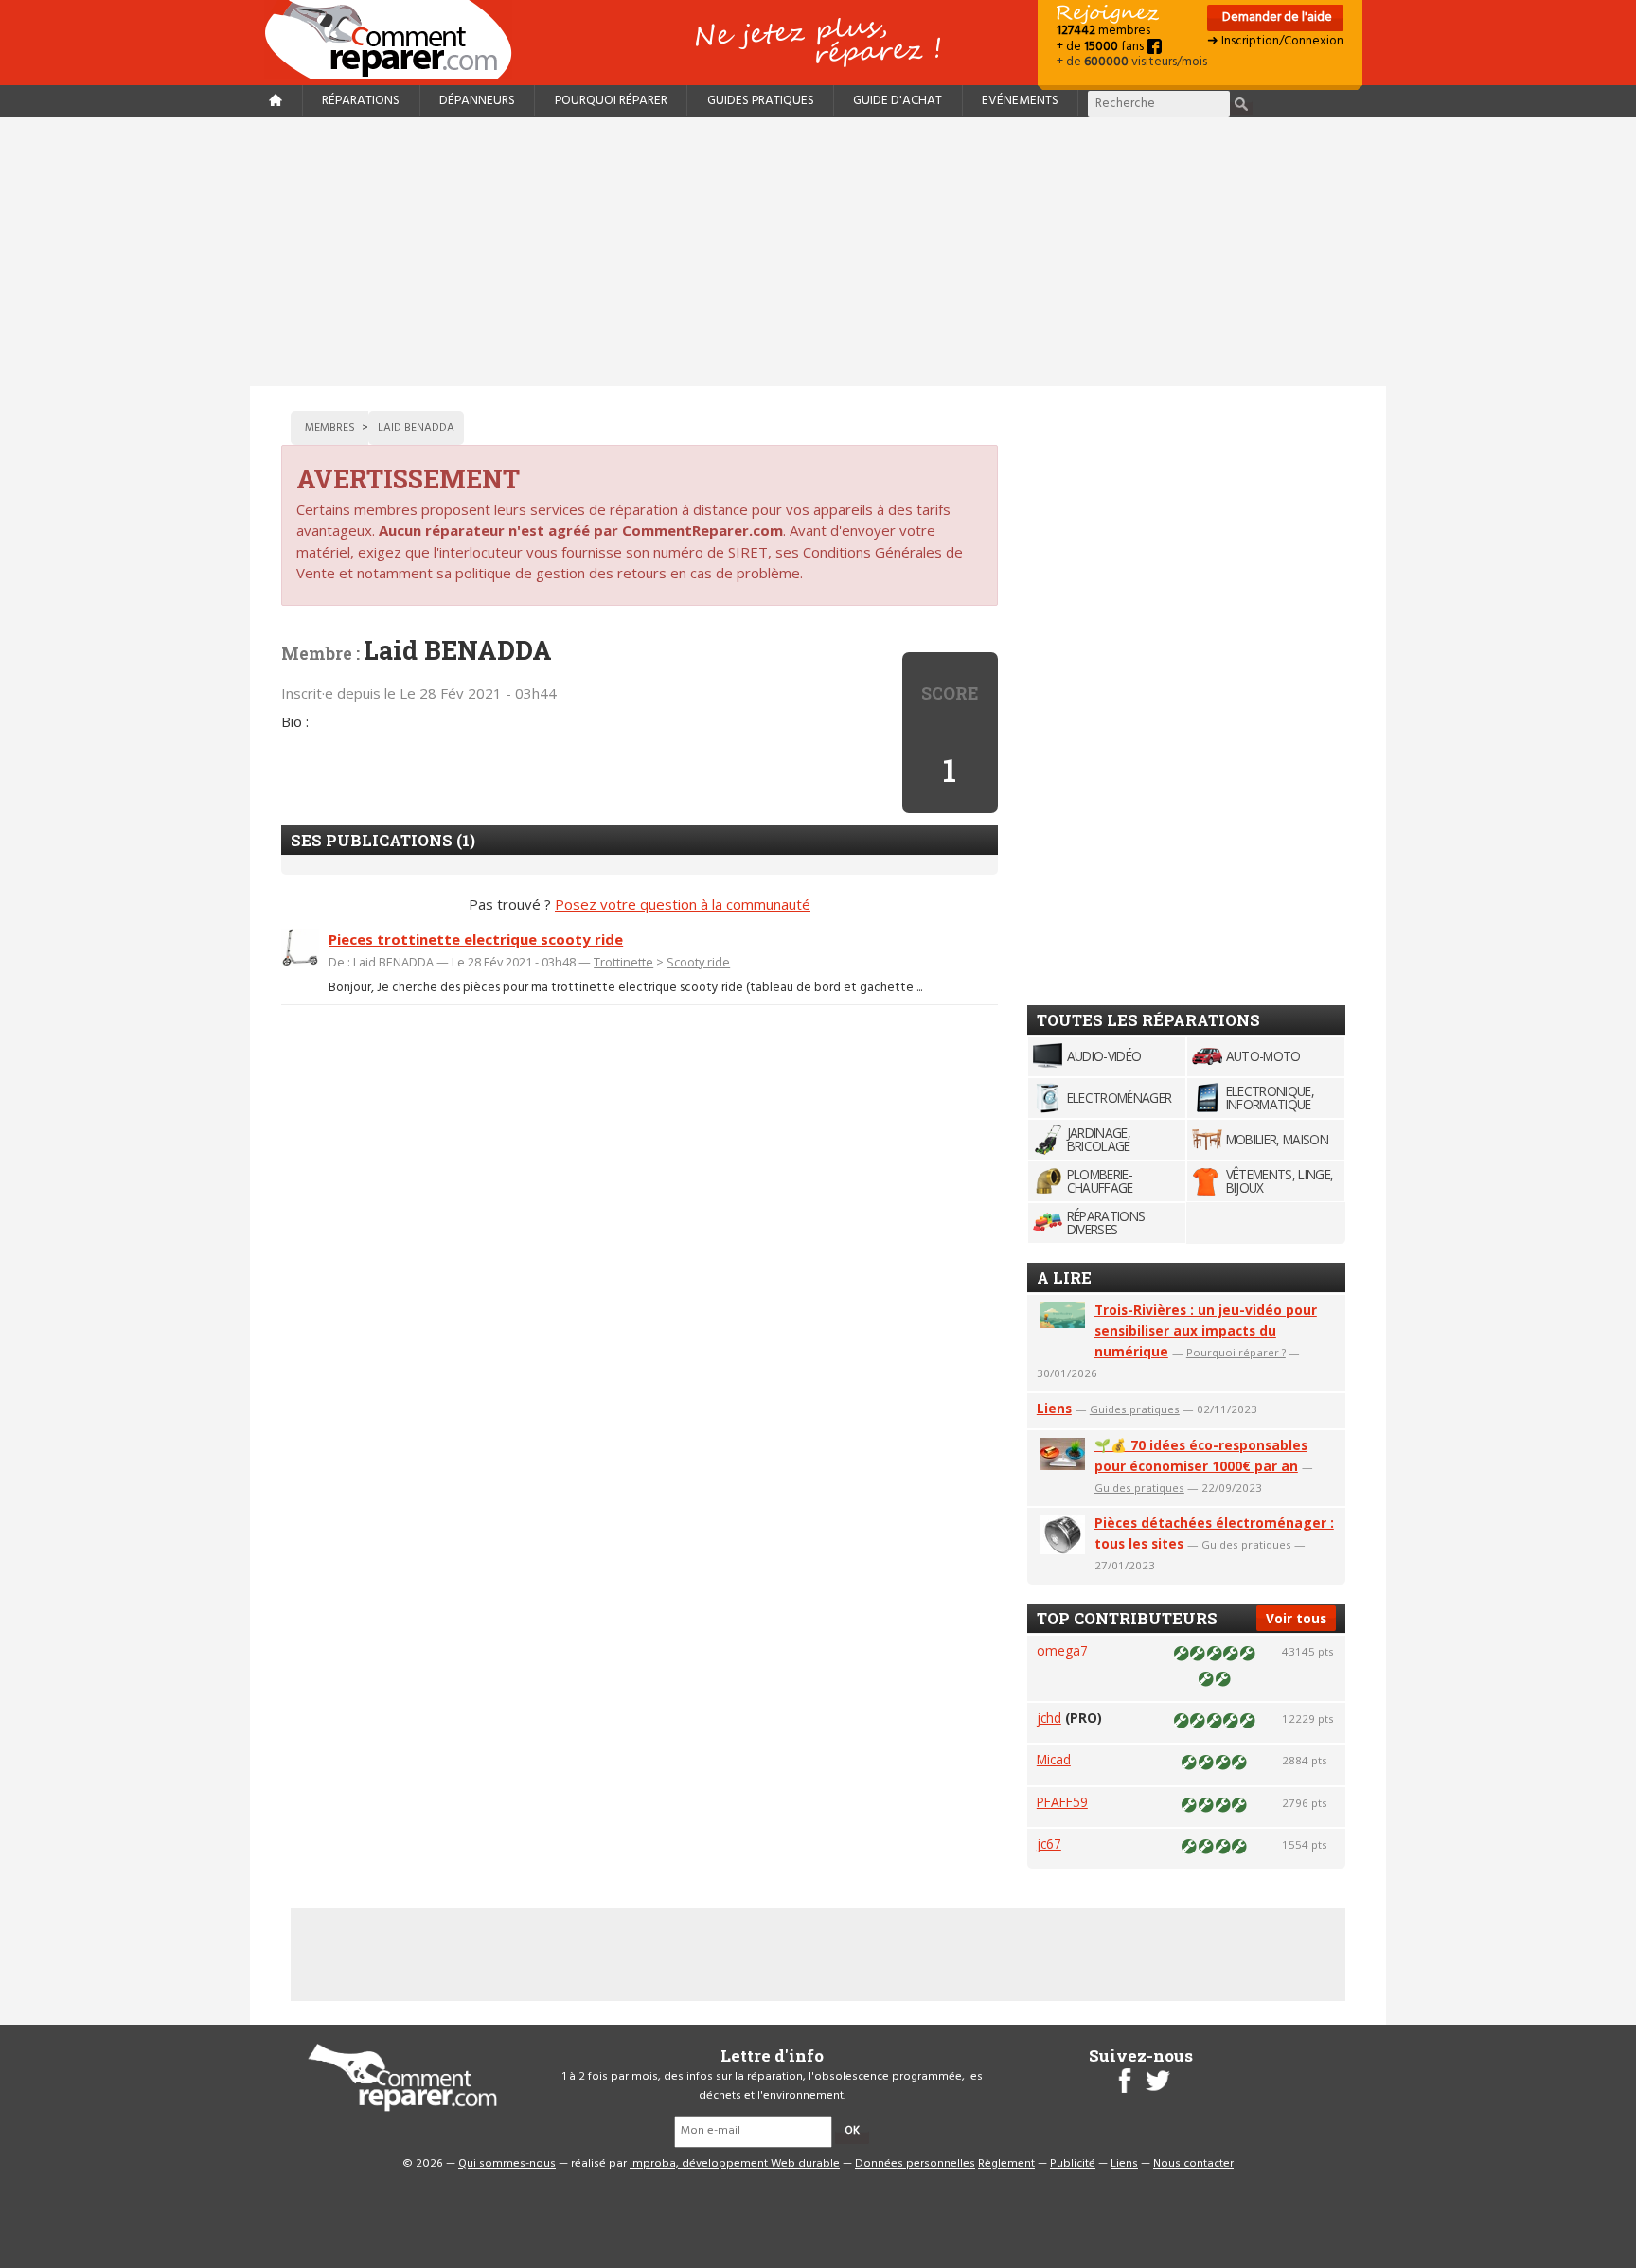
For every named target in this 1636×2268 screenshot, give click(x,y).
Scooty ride (698, 962)
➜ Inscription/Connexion (1275, 41)
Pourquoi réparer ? (1236, 1352)
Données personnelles (915, 2164)
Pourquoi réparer (611, 101)
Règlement (1006, 2164)
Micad (1054, 1759)
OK (852, 2131)
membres (1103, 31)
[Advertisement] (818, 252)
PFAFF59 (1062, 1802)
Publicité (1073, 2164)
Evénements (1020, 101)
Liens (1054, 1408)
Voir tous (1296, 1618)
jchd (1049, 1718)
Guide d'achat (898, 101)
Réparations (361, 101)
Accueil (396, 39)
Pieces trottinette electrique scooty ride (476, 939)
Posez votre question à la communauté (683, 904)
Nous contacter (1193, 2164)
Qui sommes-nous (507, 2164)
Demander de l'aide (1276, 18)
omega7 (1062, 1650)
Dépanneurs (477, 101)
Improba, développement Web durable (735, 2164)
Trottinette (623, 962)
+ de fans (1102, 47)
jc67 (1049, 1843)
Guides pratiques (761, 101)
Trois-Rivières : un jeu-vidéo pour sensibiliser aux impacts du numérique (1206, 1330)
